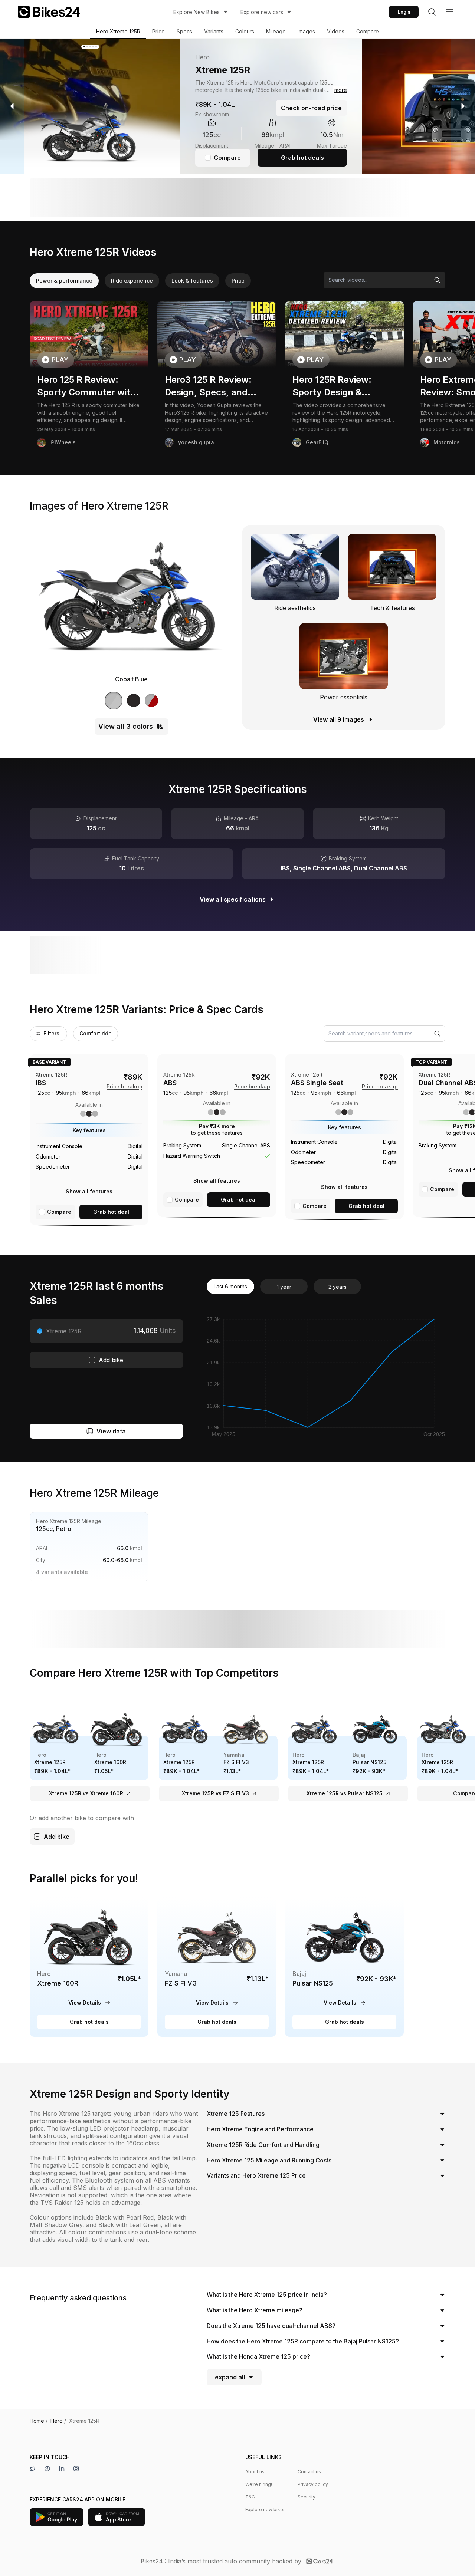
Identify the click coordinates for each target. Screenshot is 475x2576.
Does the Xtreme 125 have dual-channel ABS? (271, 2326)
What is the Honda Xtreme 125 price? (258, 2356)
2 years (338, 1287)
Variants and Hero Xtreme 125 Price (256, 2175)
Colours (245, 31)
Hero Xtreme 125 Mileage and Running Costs (269, 2160)
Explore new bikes (266, 2509)
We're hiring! (259, 2484)
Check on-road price (311, 108)
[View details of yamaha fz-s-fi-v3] (217, 1967)
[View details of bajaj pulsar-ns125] (344, 1967)
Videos (336, 31)
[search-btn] (432, 12)
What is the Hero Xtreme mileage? (255, 2310)
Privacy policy (313, 2484)
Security (307, 2497)
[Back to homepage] (49, 12)
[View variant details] (89, 1140)
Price (158, 31)
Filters (51, 1033)
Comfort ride (96, 1033)
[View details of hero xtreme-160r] (89, 1967)
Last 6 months (230, 1286)
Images (306, 31)
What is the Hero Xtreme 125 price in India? (267, 2295)
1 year (284, 1287)
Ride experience (132, 281)
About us (255, 2472)
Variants (214, 31)
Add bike (111, 1360)
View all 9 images (339, 719)
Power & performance (64, 281)
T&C (250, 2497)
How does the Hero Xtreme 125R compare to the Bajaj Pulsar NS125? (303, 2341)
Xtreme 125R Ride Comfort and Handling (263, 2145)
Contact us (309, 2472)
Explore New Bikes (196, 12)
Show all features (89, 1191)
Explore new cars (262, 12)
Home (39, 2421)
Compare (368, 31)
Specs (184, 31)
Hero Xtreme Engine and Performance (260, 2129)
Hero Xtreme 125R (118, 31)
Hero (58, 2421)
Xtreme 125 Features (236, 2114)
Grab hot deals (302, 158)
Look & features (192, 281)
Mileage (276, 31)
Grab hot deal (111, 1212)
